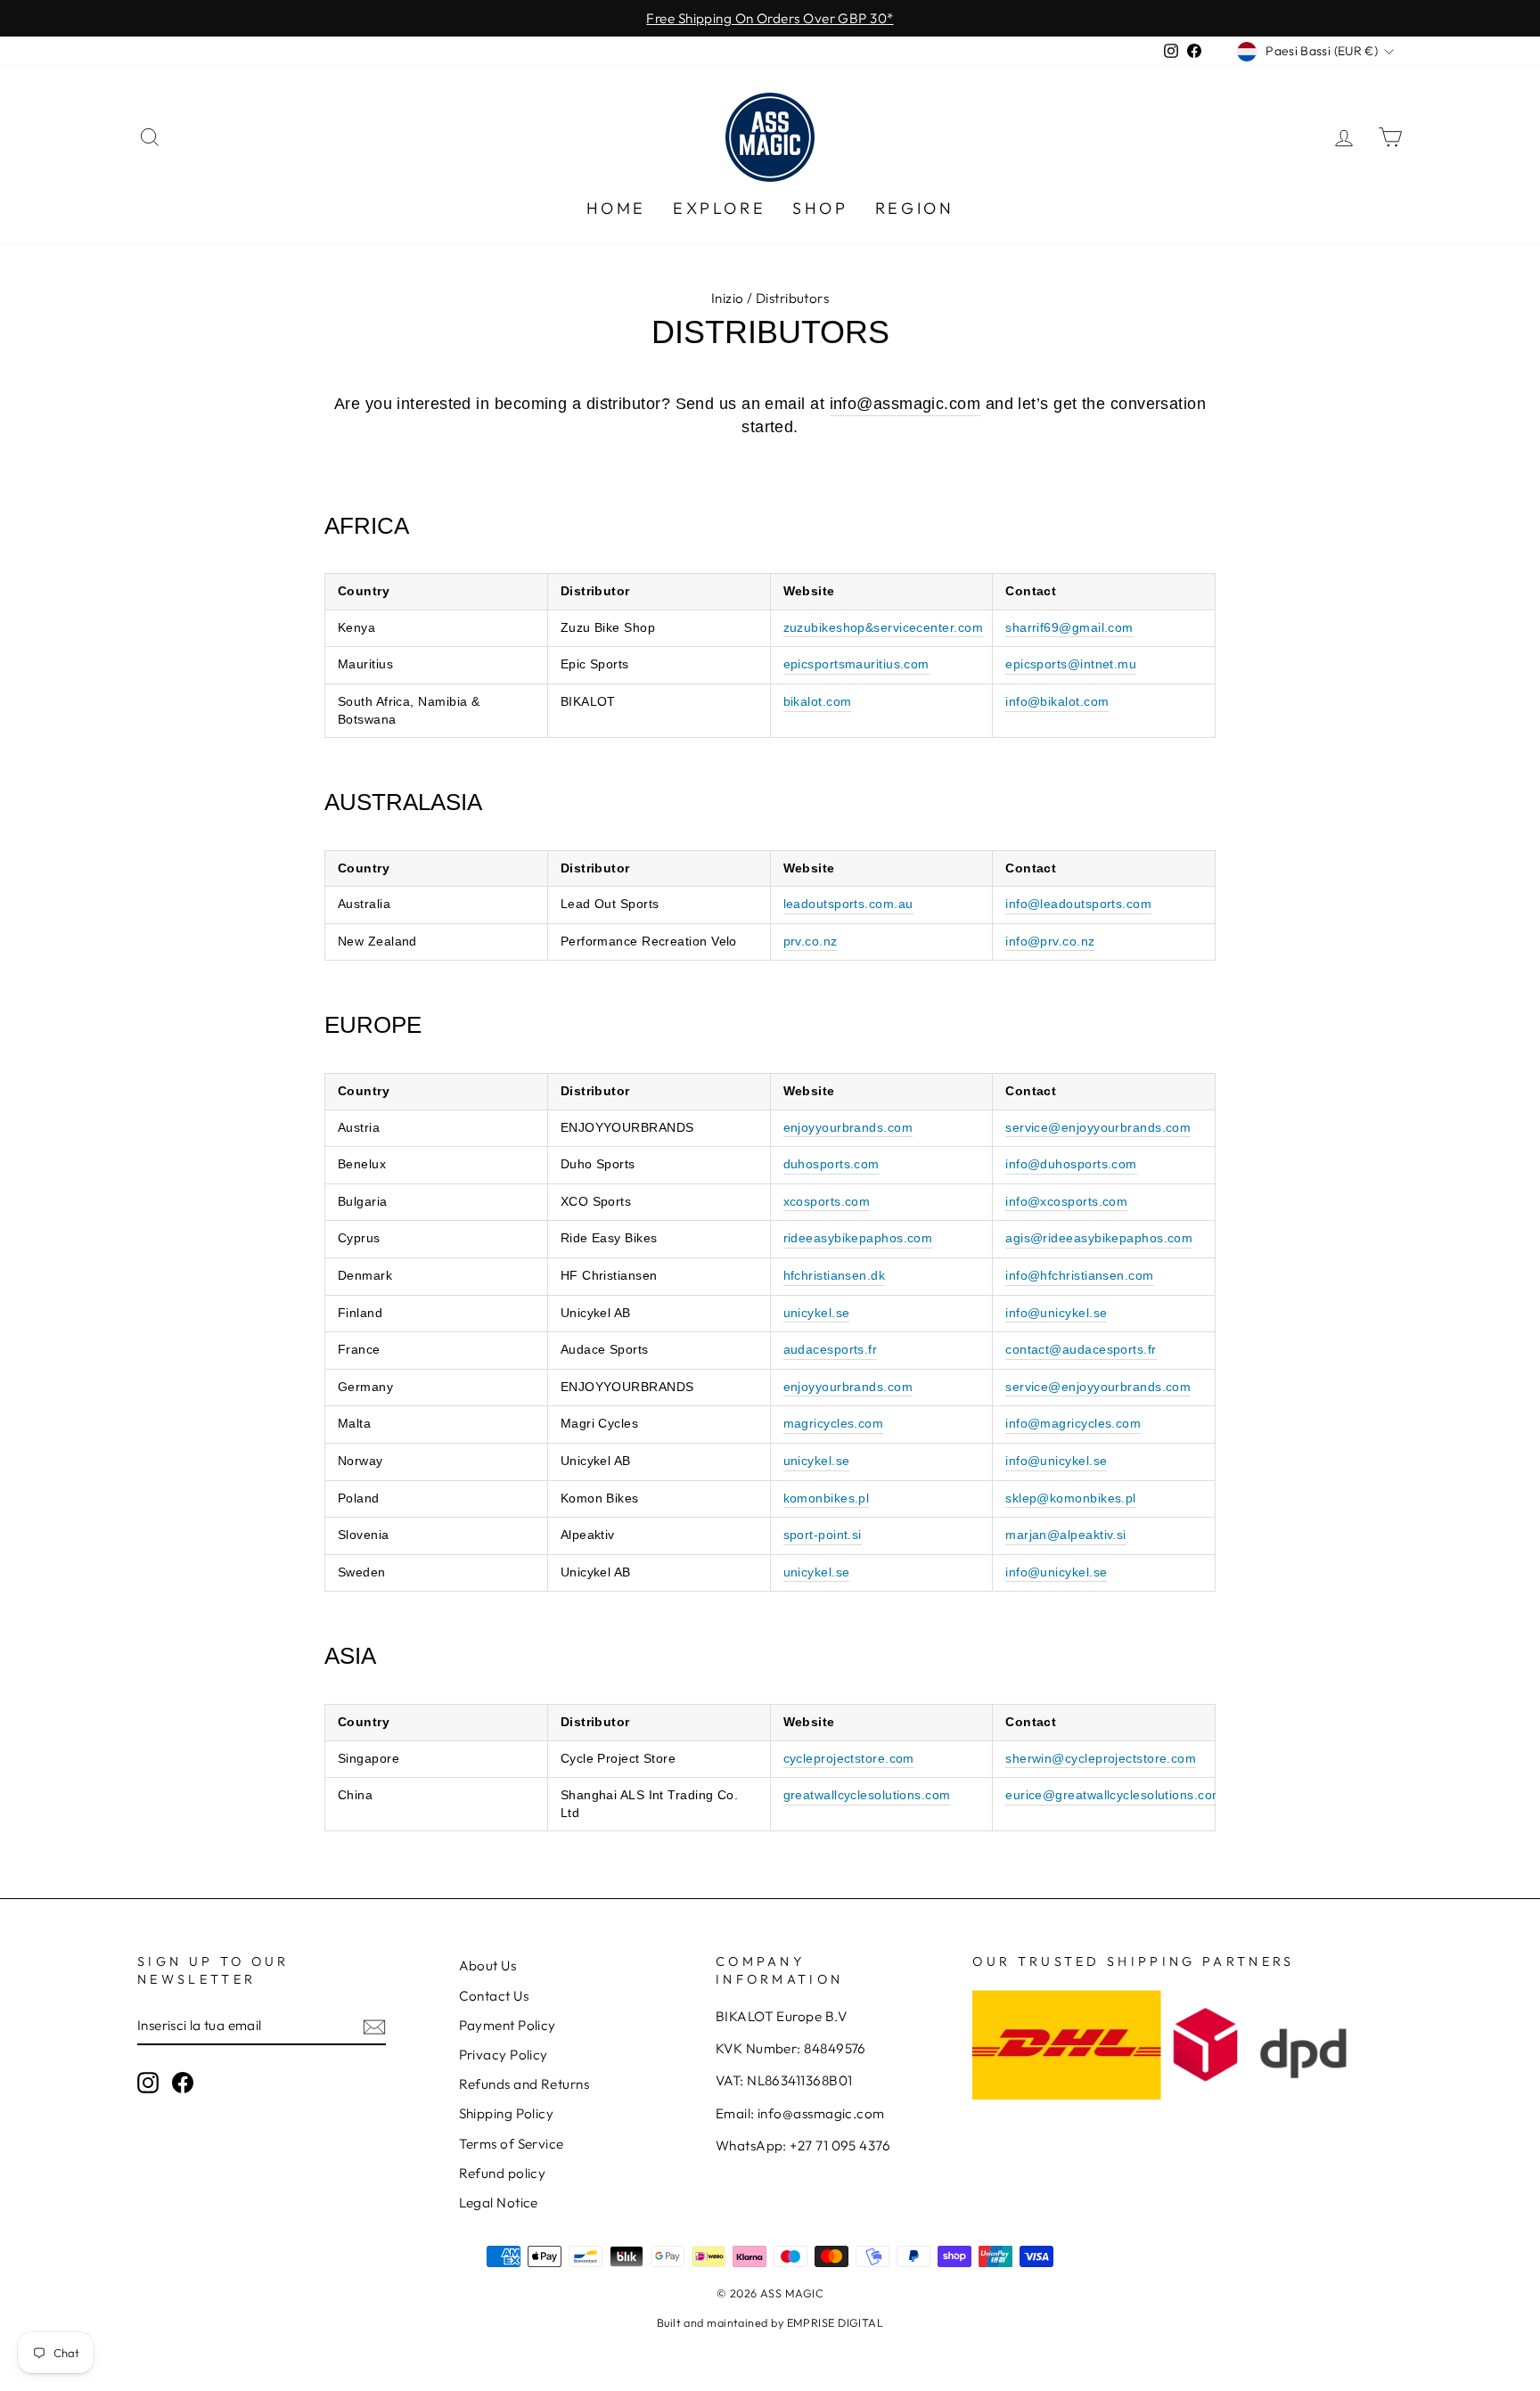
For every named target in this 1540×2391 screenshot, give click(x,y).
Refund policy (503, 2173)
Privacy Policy (504, 2055)
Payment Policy (508, 2025)
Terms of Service (512, 2144)
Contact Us (494, 1996)
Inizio (728, 298)
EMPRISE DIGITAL (836, 2322)
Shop (820, 208)
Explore (719, 208)
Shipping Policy (507, 2113)
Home (616, 208)
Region (915, 208)
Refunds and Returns (524, 2084)
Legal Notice (499, 2203)
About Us (488, 1965)
